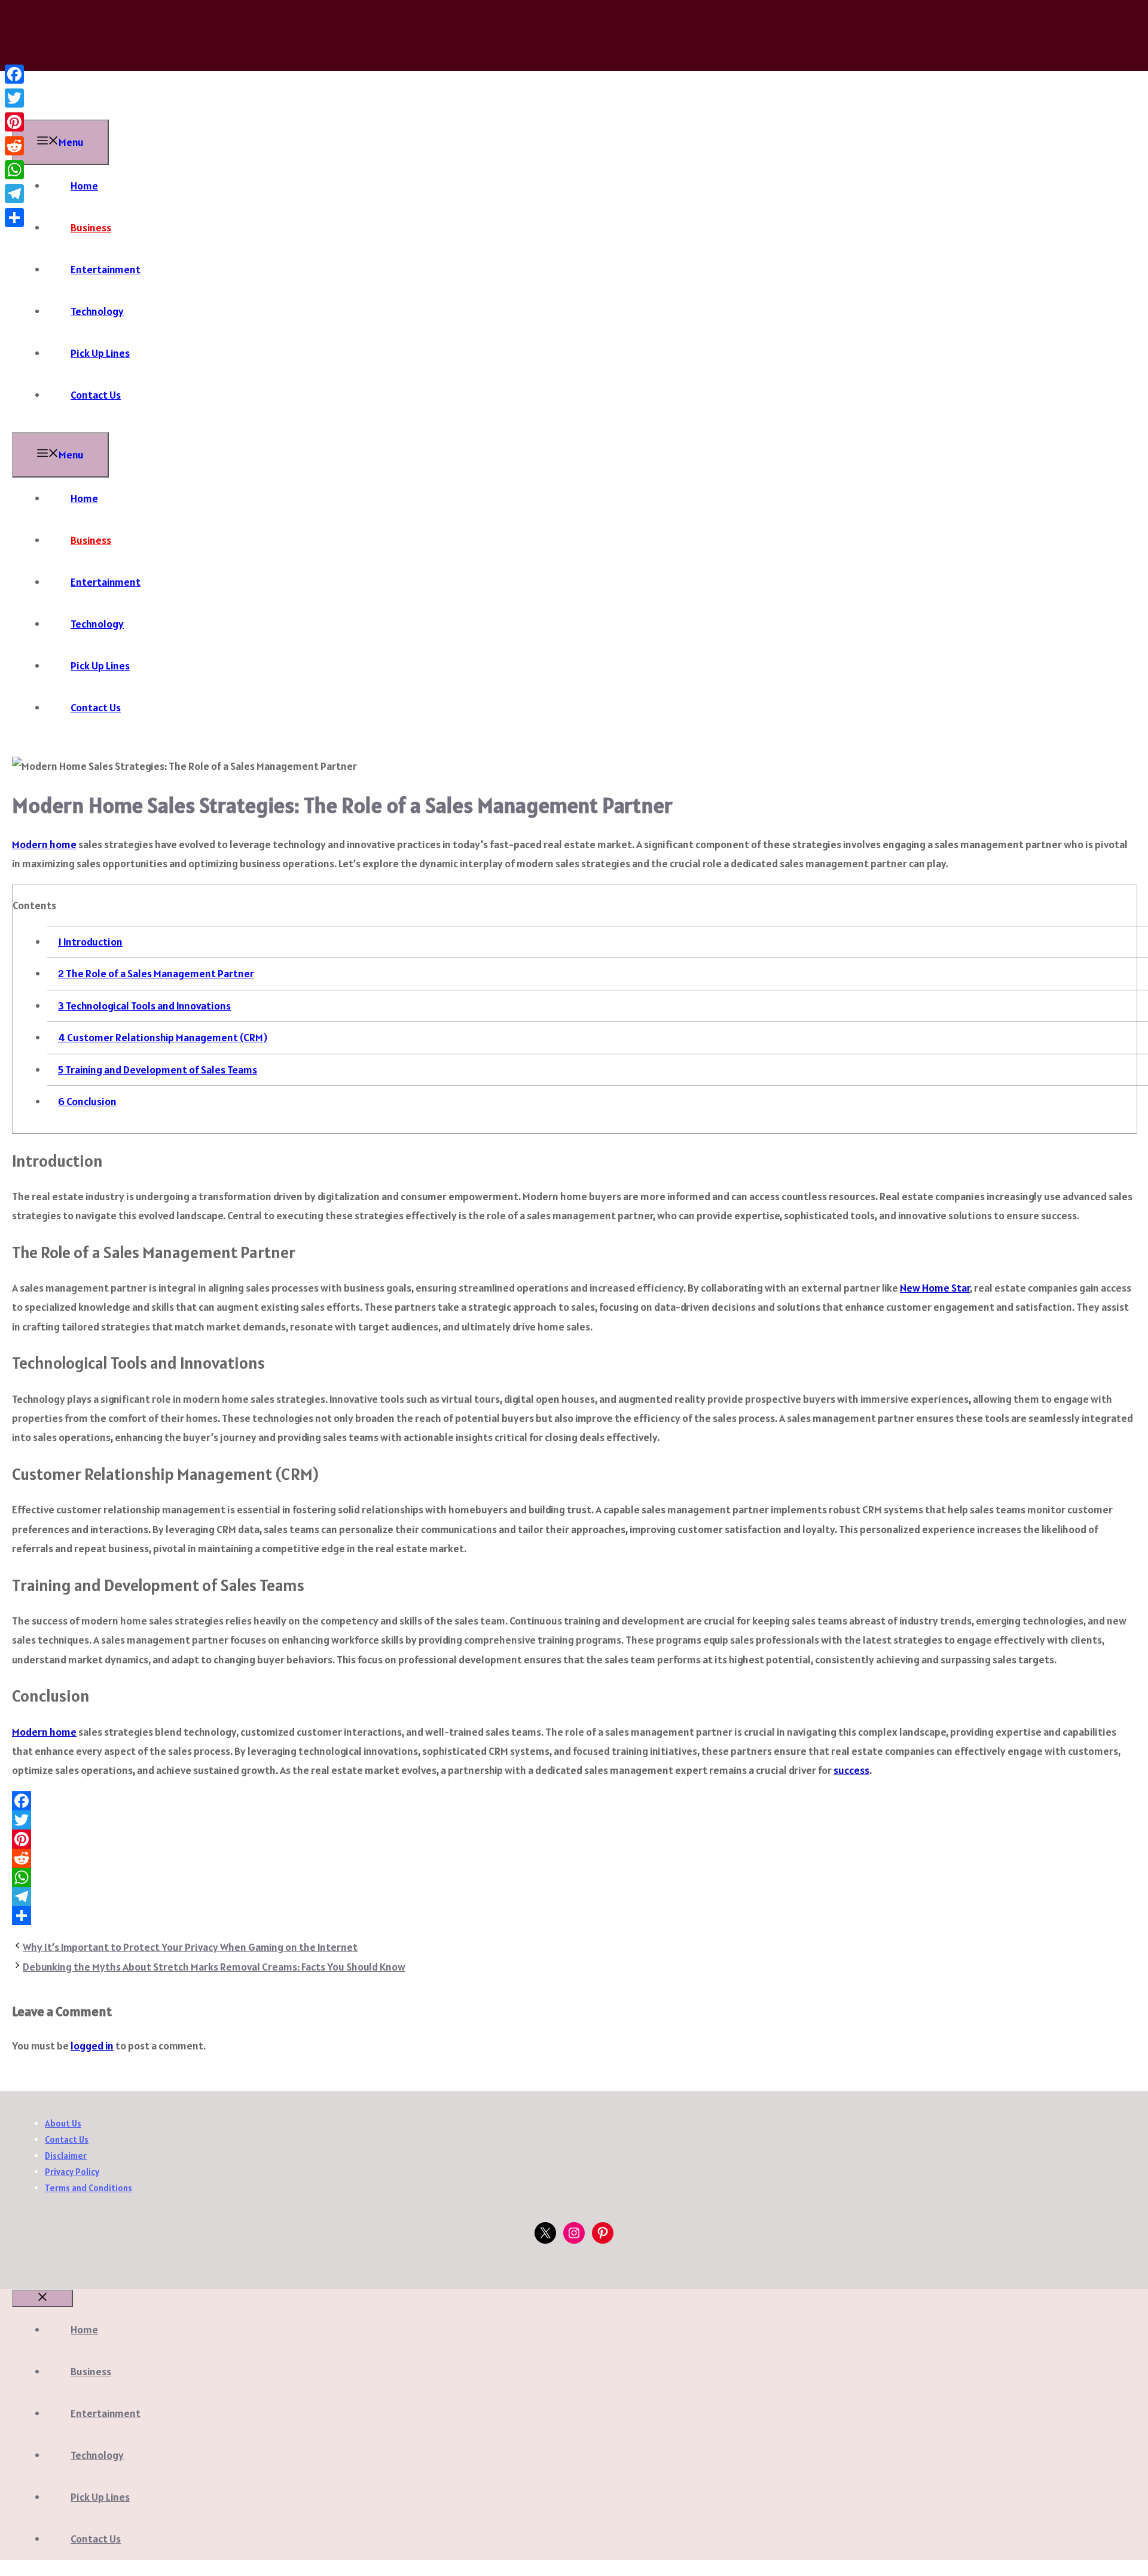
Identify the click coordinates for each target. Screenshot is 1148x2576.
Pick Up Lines (100, 353)
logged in (92, 2046)
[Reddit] (574, 1858)
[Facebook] (574, 1801)
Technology (97, 311)
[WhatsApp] (574, 1877)
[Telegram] (574, 1896)
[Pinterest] (574, 1839)
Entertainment (106, 269)
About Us (63, 2123)
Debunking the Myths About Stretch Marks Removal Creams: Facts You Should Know (214, 1967)
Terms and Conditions (88, 2188)
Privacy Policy (72, 2172)
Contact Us (96, 395)
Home (84, 186)
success (851, 1770)
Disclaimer (66, 2156)
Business (91, 227)
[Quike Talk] (102, 109)
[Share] (574, 1916)
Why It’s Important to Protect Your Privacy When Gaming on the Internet (190, 1947)
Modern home (44, 844)
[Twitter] (574, 1820)
